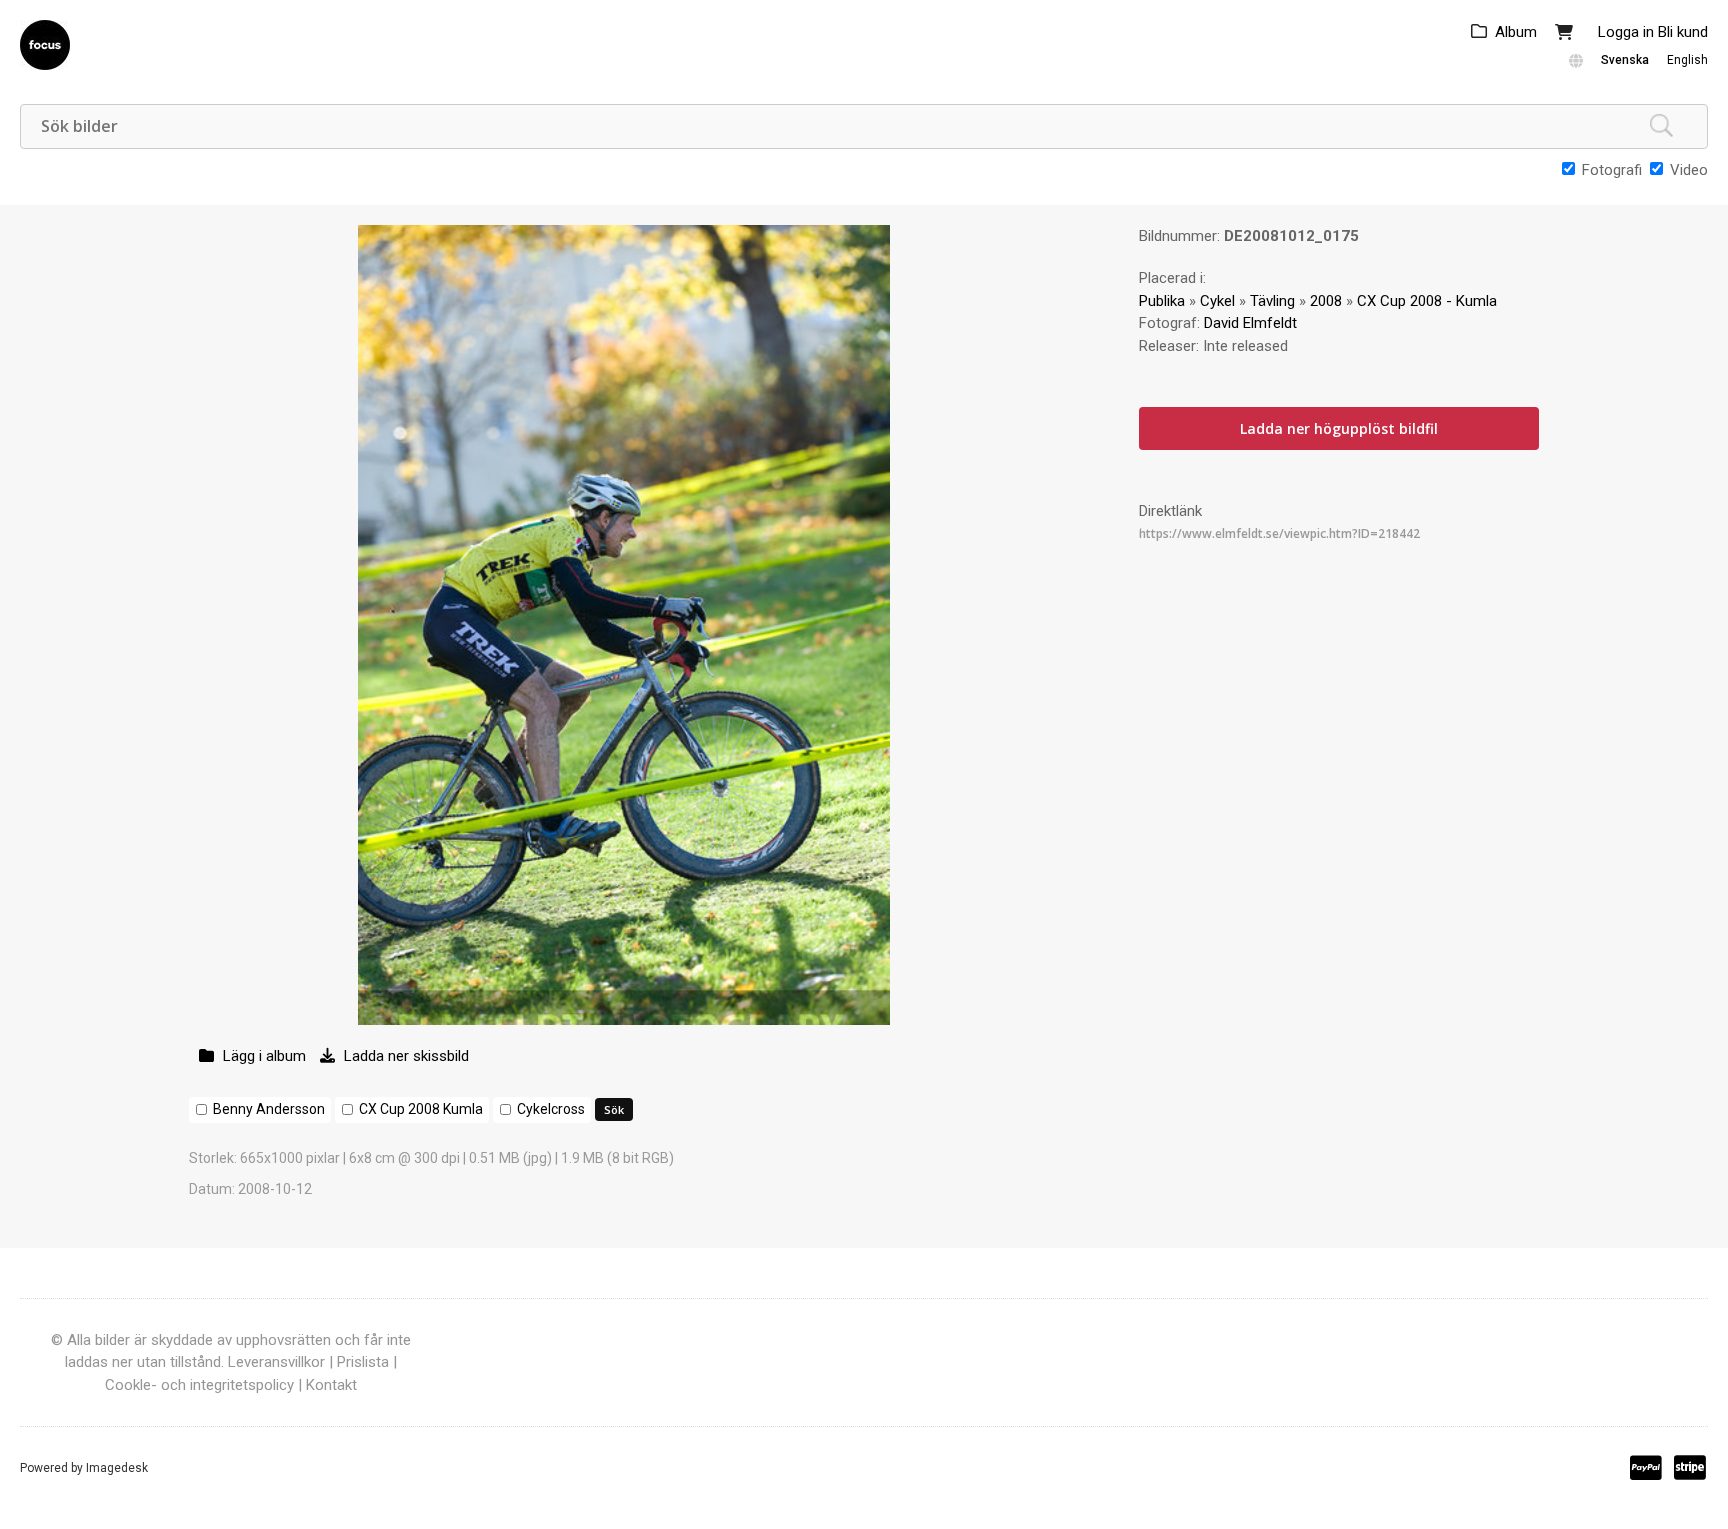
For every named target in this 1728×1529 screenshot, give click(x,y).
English (1687, 60)
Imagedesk (117, 1468)
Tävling (1272, 301)
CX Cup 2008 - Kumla (1427, 301)
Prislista (363, 1362)
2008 (1326, 301)
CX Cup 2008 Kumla (421, 1109)
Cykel (1217, 301)
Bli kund (1683, 32)
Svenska (1625, 60)
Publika (1162, 301)
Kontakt (331, 1385)
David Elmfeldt (1250, 323)
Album (1516, 32)
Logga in (1626, 32)
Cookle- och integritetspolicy (199, 1385)
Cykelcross (551, 1109)
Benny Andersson (269, 1109)
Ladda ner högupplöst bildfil (1339, 428)
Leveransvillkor (276, 1362)
